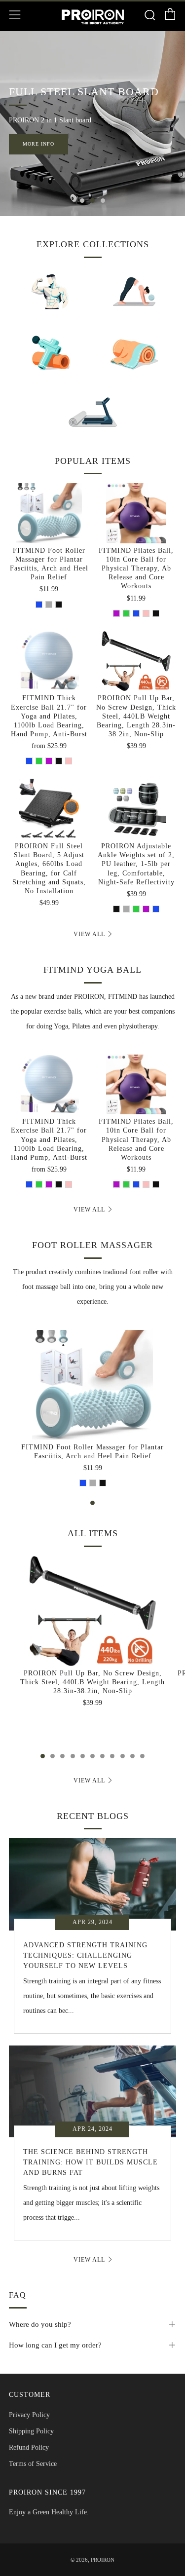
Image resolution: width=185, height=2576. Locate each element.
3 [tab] (103, 201)
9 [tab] (123, 1756)
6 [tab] (92, 1756)
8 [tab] (112, 1756)
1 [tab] (82, 201)
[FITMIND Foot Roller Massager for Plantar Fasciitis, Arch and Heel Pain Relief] (49, 513)
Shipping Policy (31, 2431)
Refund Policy (29, 2447)
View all (89, 934)
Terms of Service (33, 2464)
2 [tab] (92, 201)
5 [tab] (83, 1756)
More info (38, 144)
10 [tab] (132, 1756)
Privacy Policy (29, 2415)
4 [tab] (73, 1756)
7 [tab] (102, 1756)
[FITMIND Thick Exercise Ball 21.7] (49, 661)
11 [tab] (142, 1756)
